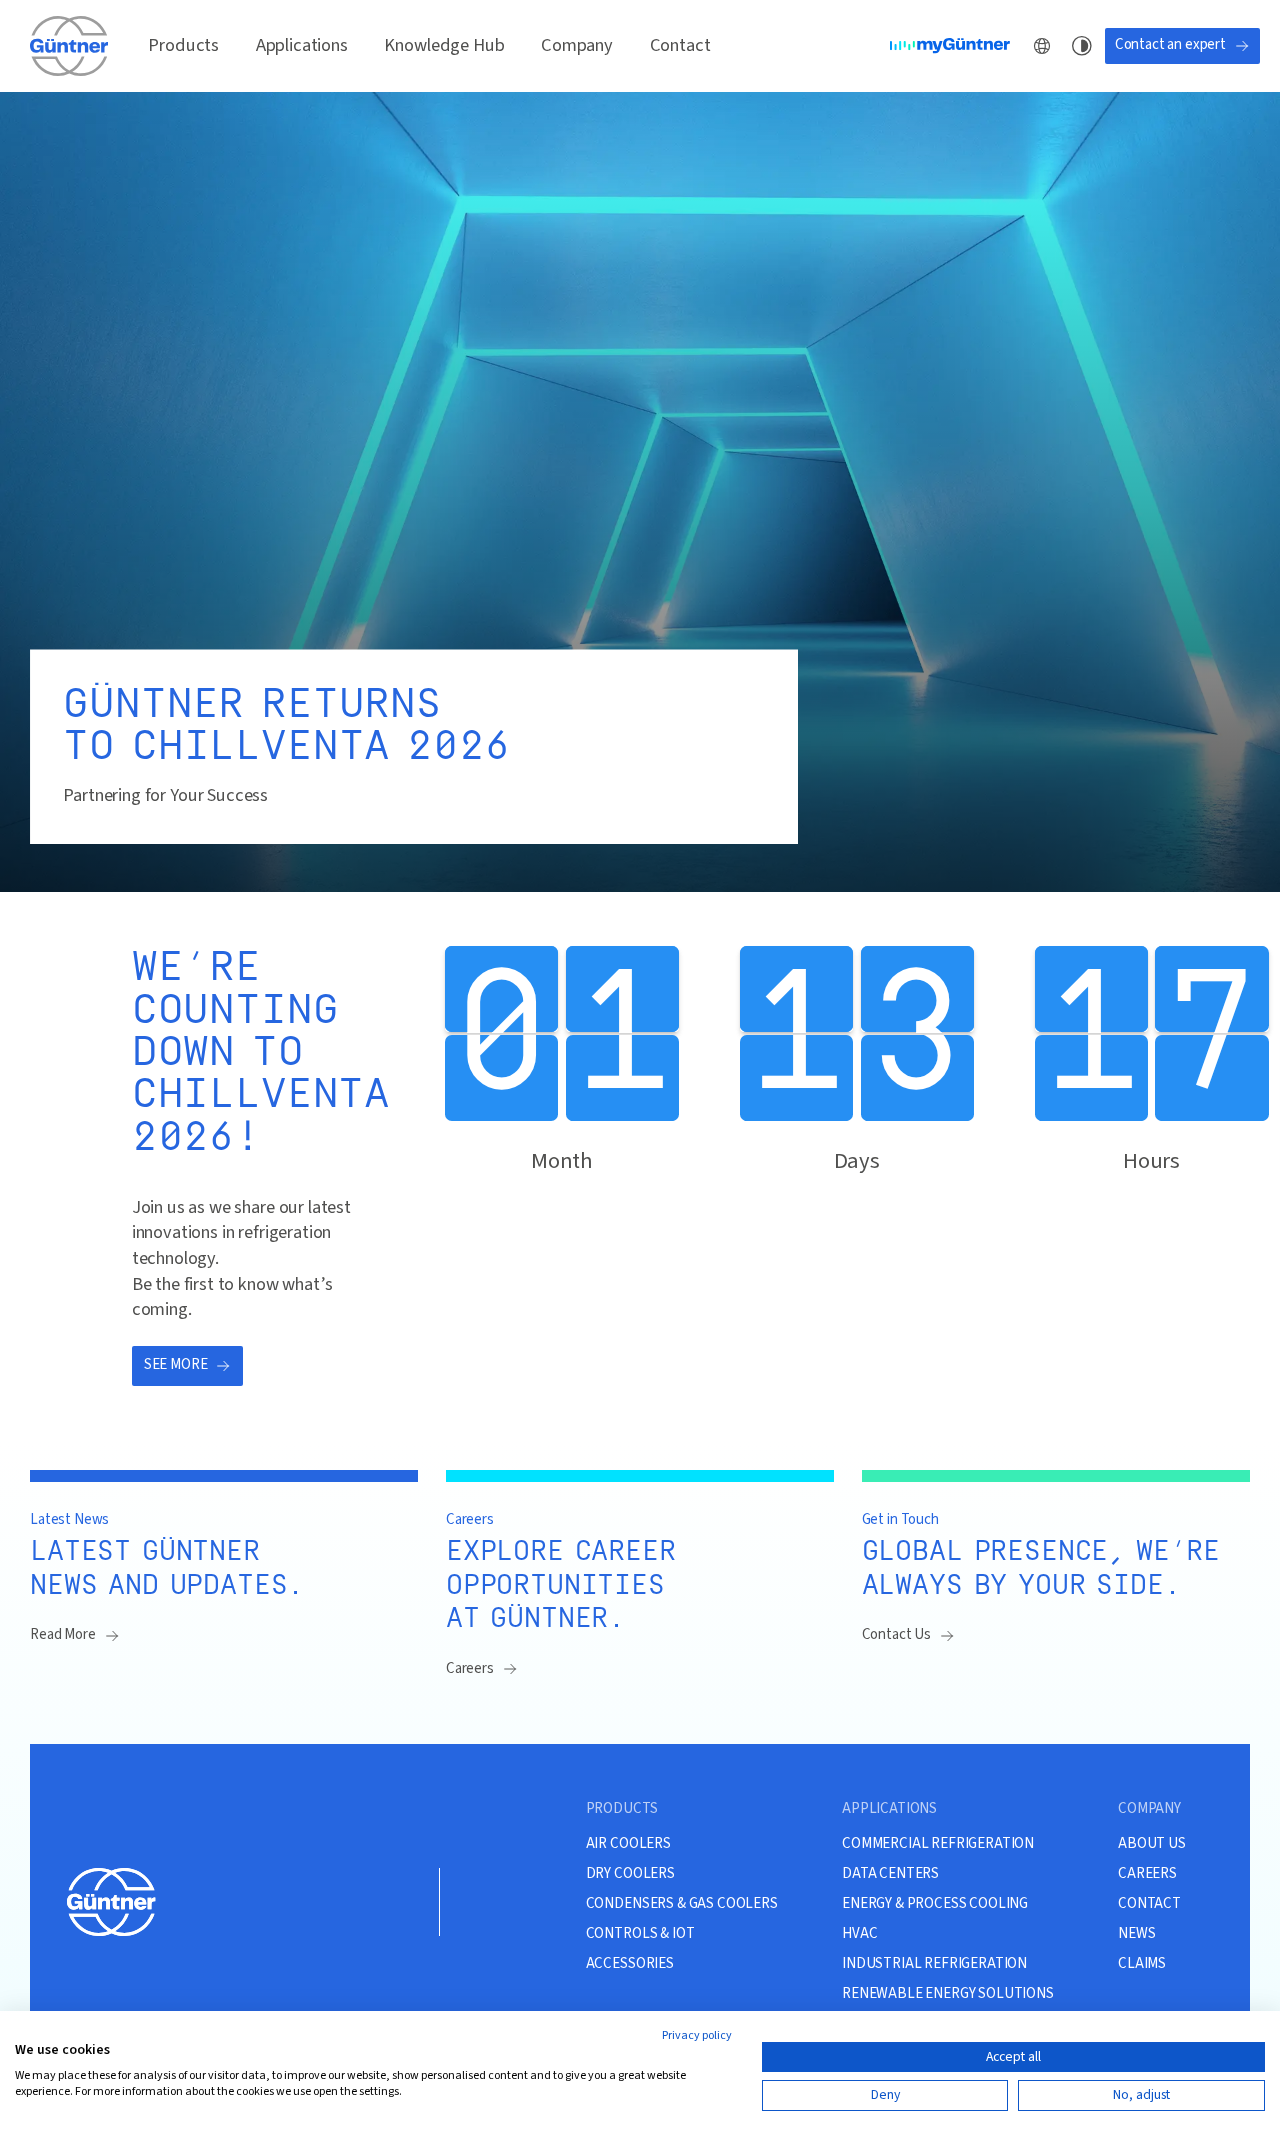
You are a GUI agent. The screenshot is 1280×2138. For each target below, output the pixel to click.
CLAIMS (1142, 1964)
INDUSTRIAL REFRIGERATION (934, 1964)
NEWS (1136, 1934)
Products (183, 45)
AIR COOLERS (628, 1844)
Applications (302, 45)
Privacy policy (697, 2035)
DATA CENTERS (890, 1874)
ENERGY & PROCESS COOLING (935, 1904)
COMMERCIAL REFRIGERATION (938, 1844)
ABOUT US (1152, 1844)
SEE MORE (176, 1364)
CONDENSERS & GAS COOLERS (682, 1904)
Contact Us (896, 1634)
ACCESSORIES (630, 1964)
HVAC (859, 1934)
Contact (680, 45)
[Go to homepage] (71, 45)
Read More (63, 1634)
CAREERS (1147, 1874)
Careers (470, 1668)
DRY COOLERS (630, 1874)
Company (577, 45)
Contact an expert (1170, 44)
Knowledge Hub (444, 45)
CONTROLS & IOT (640, 1934)
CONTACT (1149, 1904)
